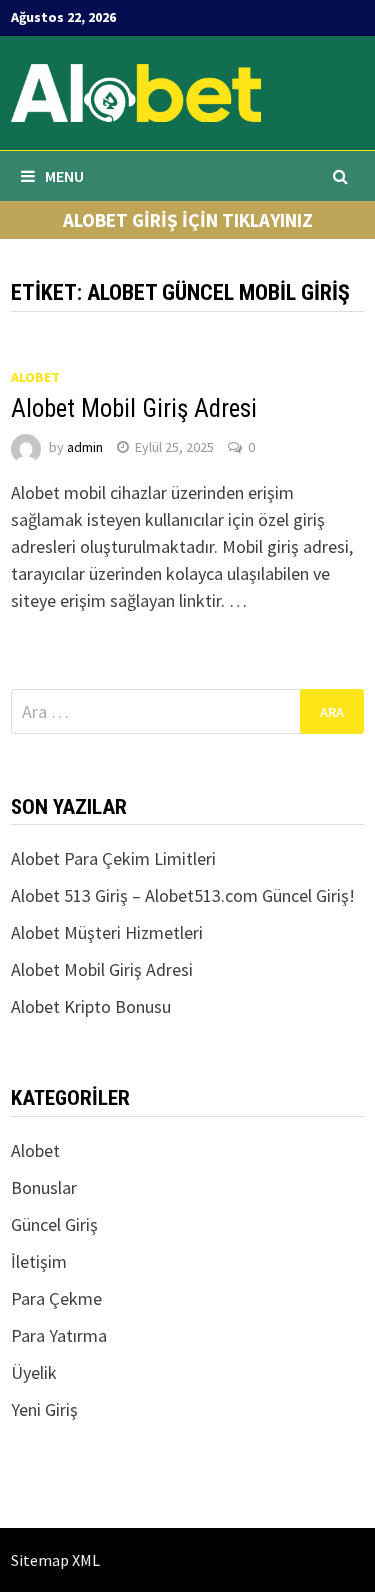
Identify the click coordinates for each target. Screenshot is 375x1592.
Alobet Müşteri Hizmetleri (107, 932)
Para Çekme (56, 1298)
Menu (64, 176)
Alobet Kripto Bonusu (91, 1006)
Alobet (35, 377)
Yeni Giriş (44, 1409)
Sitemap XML (55, 1560)
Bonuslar (44, 1187)
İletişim (39, 1261)
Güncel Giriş (54, 1224)
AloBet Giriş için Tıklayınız (188, 220)
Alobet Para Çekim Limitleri (113, 858)
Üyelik (34, 1372)
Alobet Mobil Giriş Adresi (134, 408)
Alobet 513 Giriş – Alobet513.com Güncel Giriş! (183, 895)
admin (85, 447)
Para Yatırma (59, 1335)
